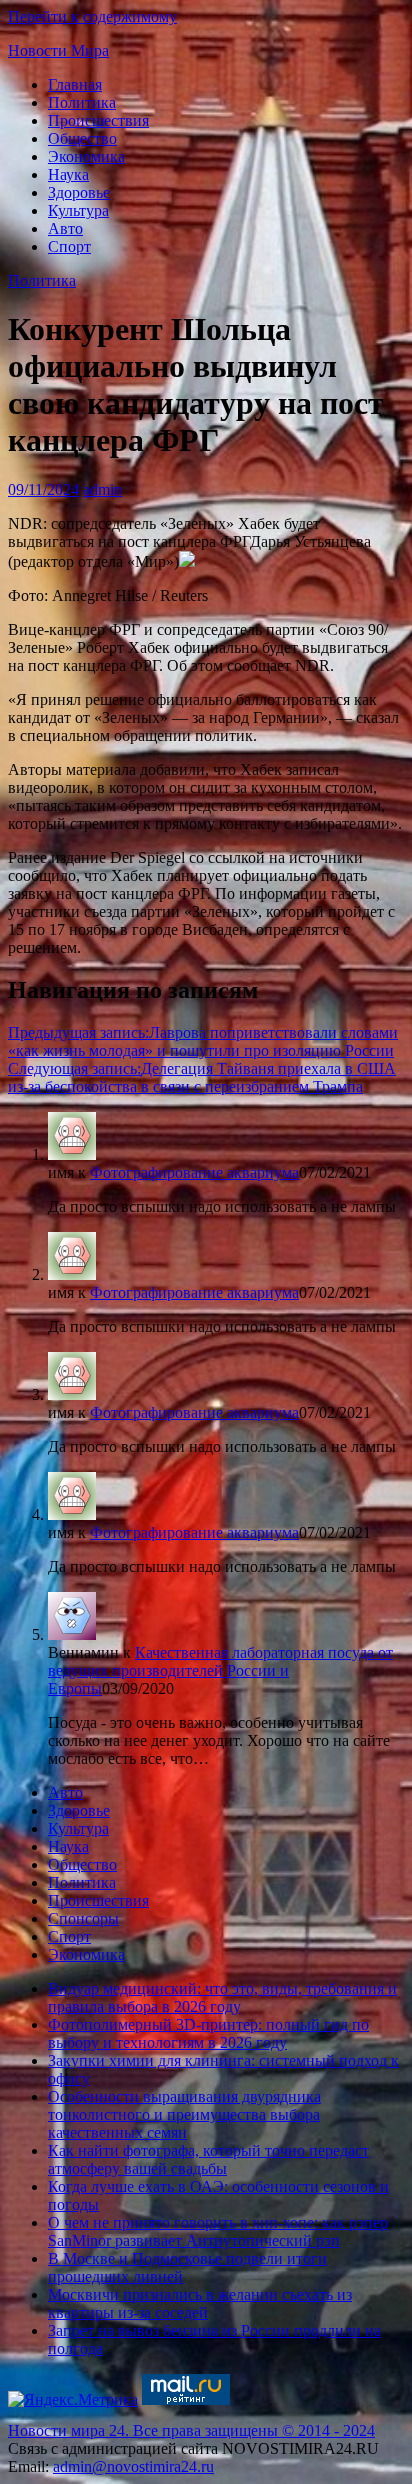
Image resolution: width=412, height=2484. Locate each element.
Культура (78, 210)
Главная (75, 84)
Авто (65, 228)
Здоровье (79, 192)
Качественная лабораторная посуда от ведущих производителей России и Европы (220, 1670)
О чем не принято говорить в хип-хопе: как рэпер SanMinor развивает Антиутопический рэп (218, 2231)
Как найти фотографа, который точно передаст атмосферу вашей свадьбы (208, 2159)
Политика (82, 102)
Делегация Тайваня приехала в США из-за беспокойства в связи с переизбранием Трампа (202, 1077)
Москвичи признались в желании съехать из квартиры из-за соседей (200, 2303)
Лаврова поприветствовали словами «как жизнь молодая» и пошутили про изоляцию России (203, 1041)
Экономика (86, 156)
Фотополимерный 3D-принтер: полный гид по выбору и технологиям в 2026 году (208, 2033)
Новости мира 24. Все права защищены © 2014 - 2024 (191, 2430)
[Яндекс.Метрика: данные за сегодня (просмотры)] (73, 2400)
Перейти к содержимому (92, 16)
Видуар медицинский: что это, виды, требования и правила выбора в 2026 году (222, 1997)
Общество (82, 138)
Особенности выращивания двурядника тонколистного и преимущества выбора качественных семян (184, 2114)
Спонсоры (83, 1918)
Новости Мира (58, 50)
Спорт (69, 246)
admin (102, 489)
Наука (68, 174)
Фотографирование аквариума (194, 1172)
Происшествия (98, 120)
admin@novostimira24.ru (133, 2466)
